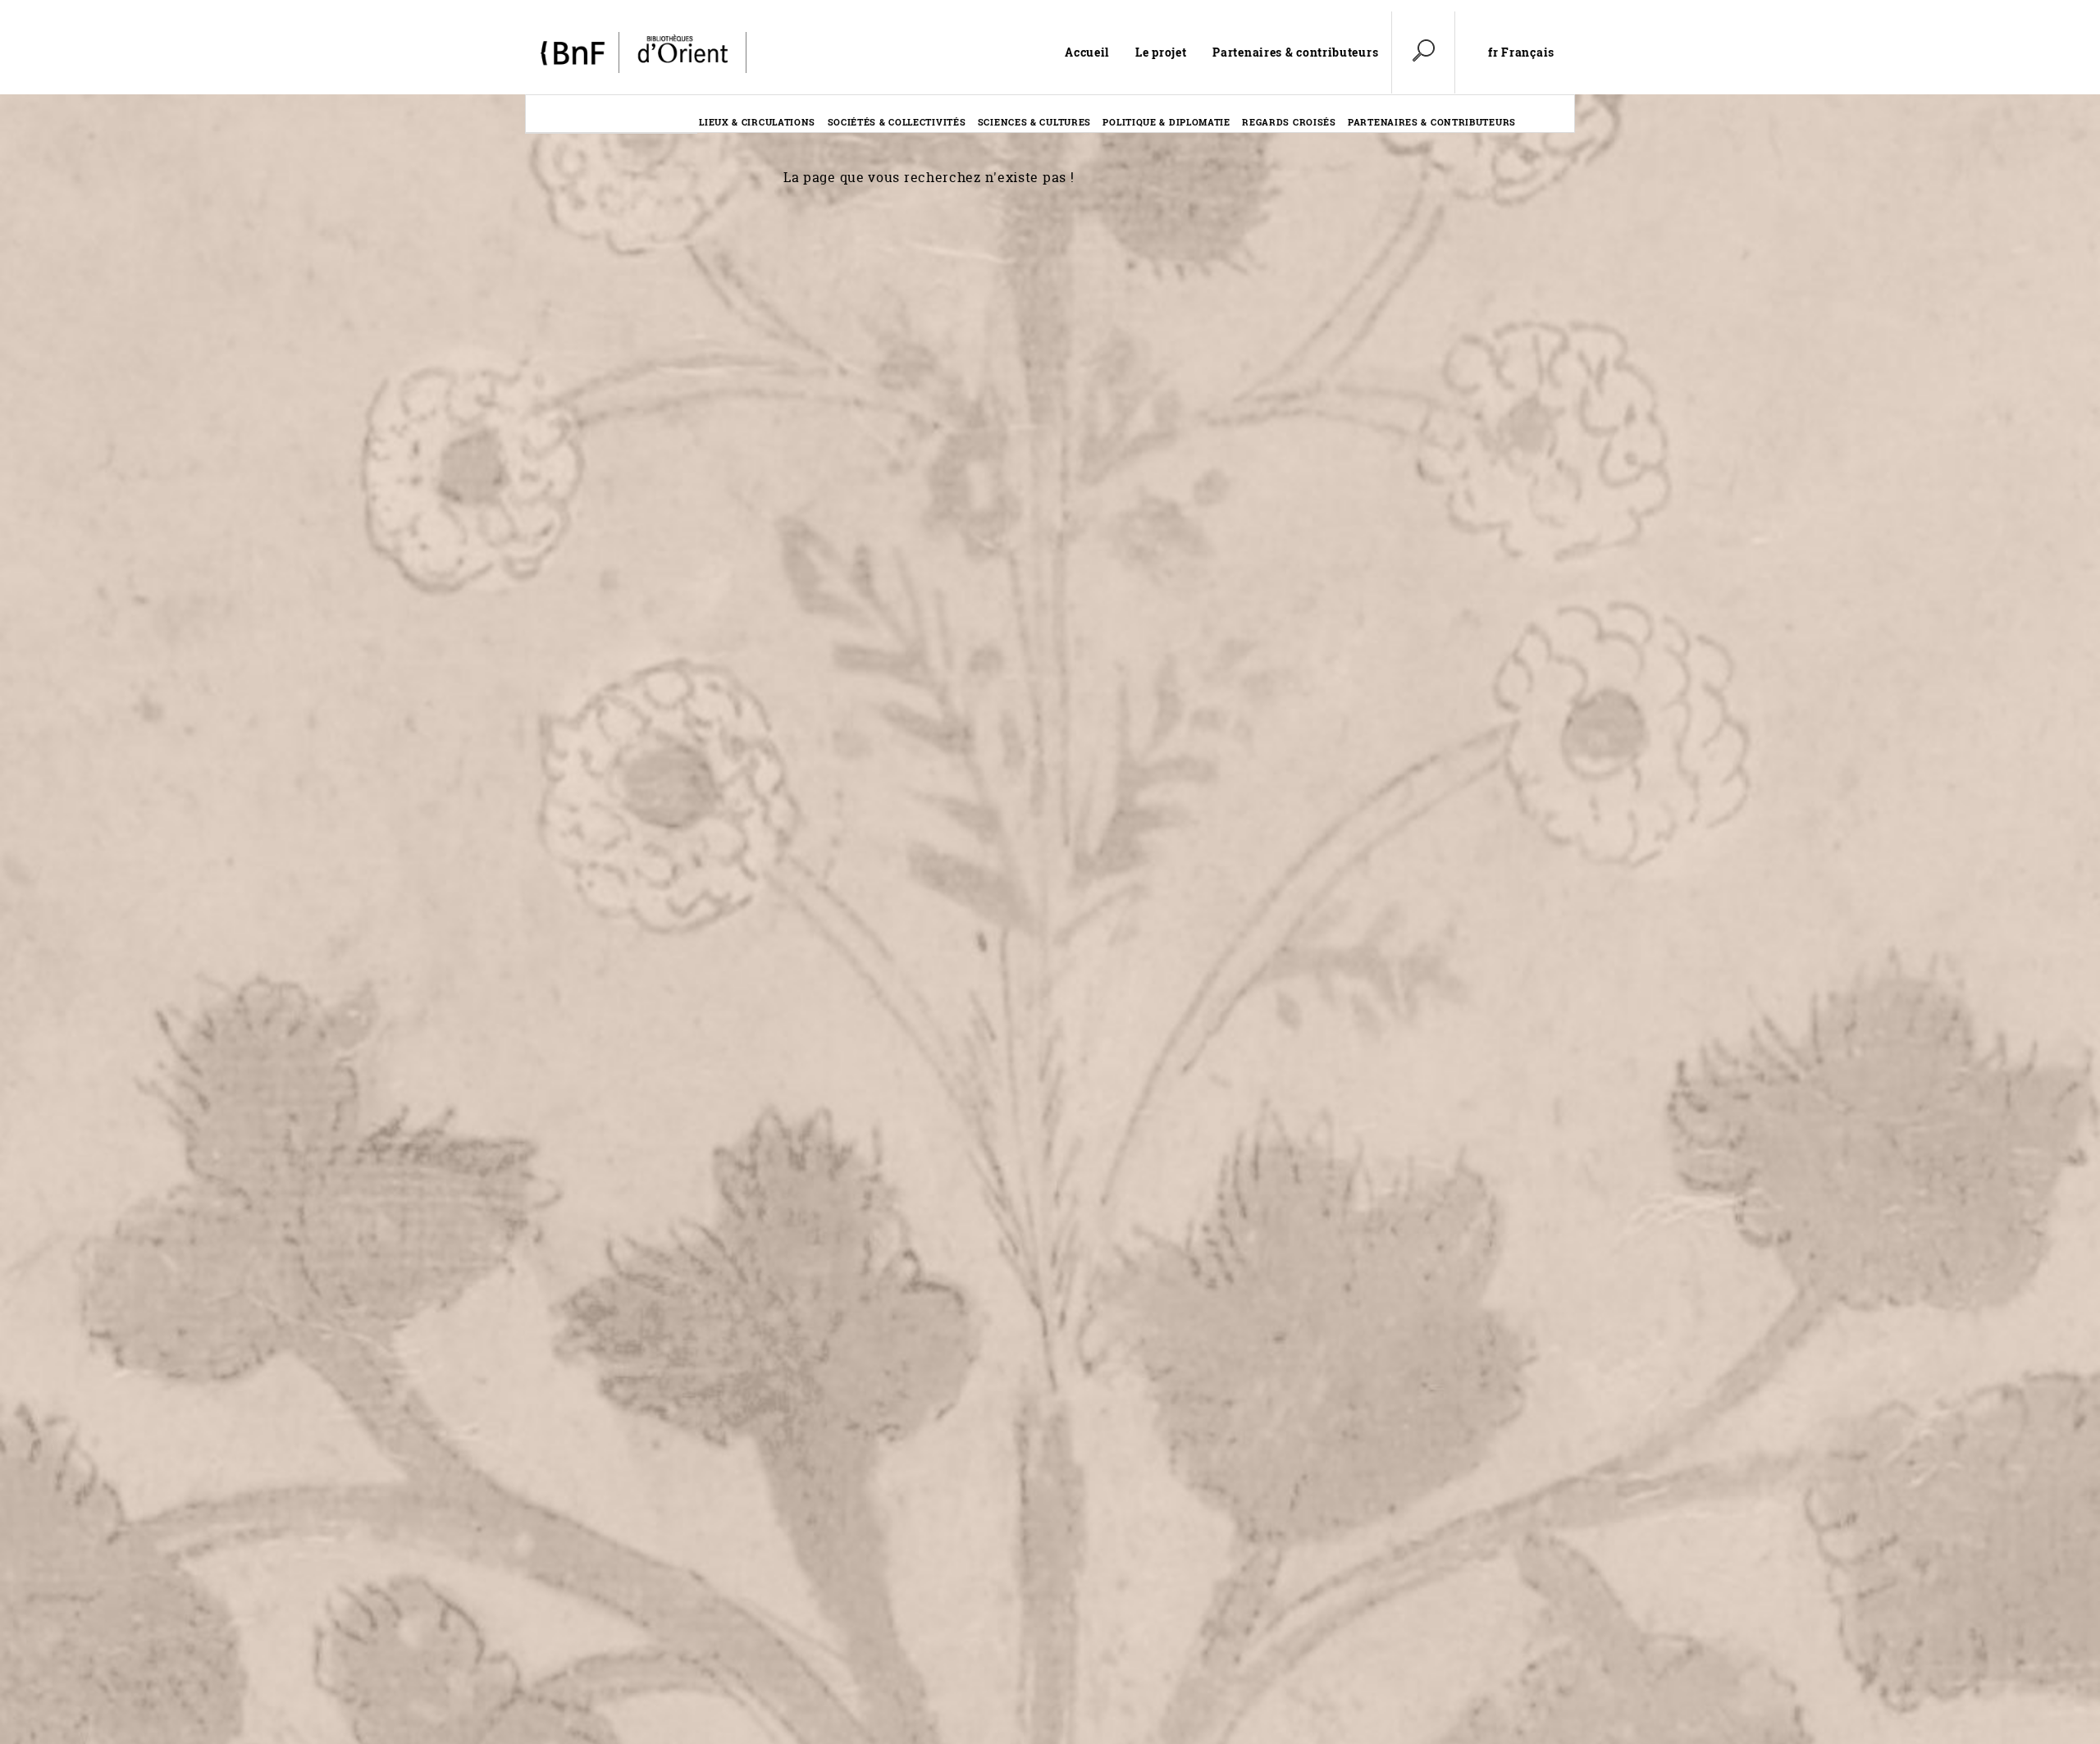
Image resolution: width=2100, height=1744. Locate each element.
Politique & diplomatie (1166, 122)
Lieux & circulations (757, 122)
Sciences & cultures (1034, 122)
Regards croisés (1289, 122)
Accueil (1087, 52)
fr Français (1521, 53)
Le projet (1161, 52)
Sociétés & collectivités (897, 122)
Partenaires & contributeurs (1295, 52)
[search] (1423, 53)
